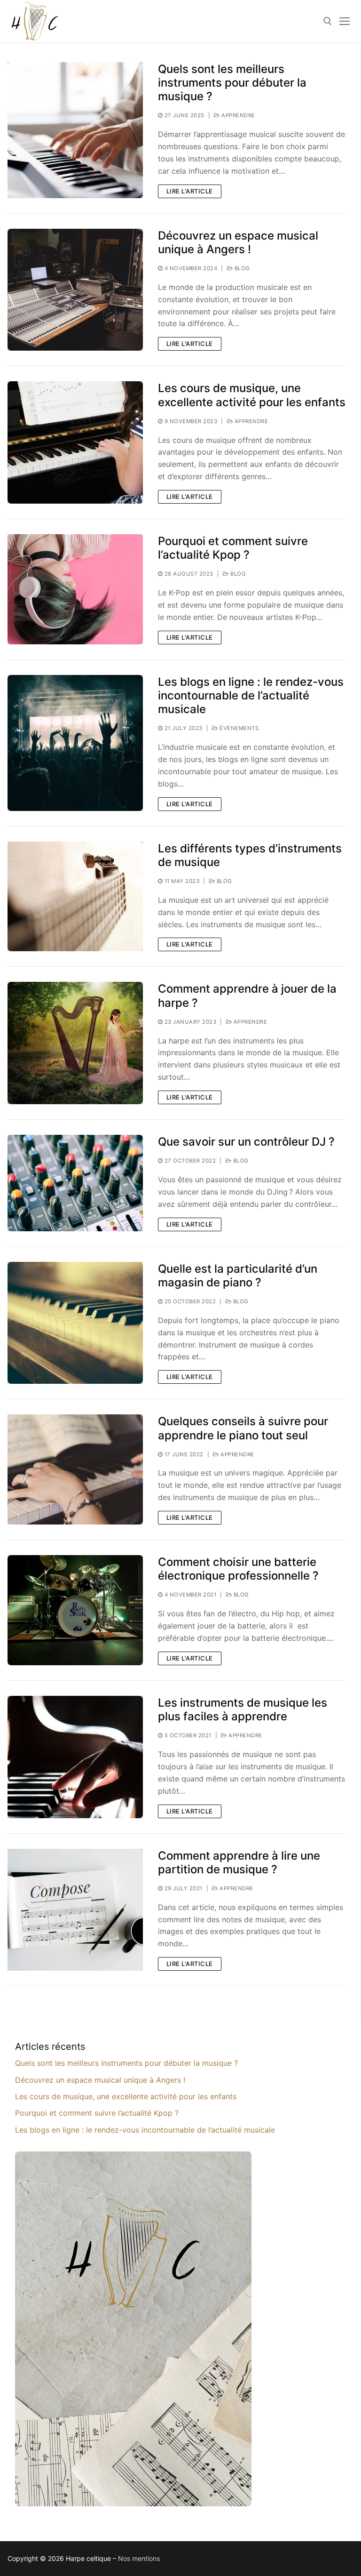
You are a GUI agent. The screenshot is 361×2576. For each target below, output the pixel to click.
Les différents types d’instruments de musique (250, 855)
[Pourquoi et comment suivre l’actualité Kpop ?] (75, 589)
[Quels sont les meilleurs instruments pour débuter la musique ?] (75, 130)
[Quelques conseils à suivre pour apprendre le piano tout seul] (75, 1469)
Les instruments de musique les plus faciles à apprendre (243, 1709)
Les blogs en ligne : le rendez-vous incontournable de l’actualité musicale (251, 695)
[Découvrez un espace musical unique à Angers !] (75, 290)
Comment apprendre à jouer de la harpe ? (247, 995)
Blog (241, 268)
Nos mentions (139, 2558)
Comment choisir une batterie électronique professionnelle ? (238, 1569)
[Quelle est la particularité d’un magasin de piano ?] (75, 1323)
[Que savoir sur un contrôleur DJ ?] (75, 1183)
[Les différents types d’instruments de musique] (75, 897)
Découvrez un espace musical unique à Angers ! (238, 242)
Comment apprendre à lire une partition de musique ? (239, 1862)
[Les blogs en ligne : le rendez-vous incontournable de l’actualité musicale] (75, 743)
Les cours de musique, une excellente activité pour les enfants (252, 395)
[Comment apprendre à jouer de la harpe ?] (75, 1043)
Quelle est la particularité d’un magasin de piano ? (238, 1276)
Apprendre (238, 115)
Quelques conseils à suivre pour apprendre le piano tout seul (243, 1428)
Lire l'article (190, 191)
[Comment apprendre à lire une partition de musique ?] (75, 1910)
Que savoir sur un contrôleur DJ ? (246, 1142)
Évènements (238, 728)
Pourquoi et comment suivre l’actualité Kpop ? (233, 548)
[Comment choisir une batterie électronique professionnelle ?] (75, 1610)
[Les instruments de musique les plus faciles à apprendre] (75, 1757)
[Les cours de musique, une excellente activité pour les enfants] (75, 442)
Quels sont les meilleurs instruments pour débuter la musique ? (232, 83)
